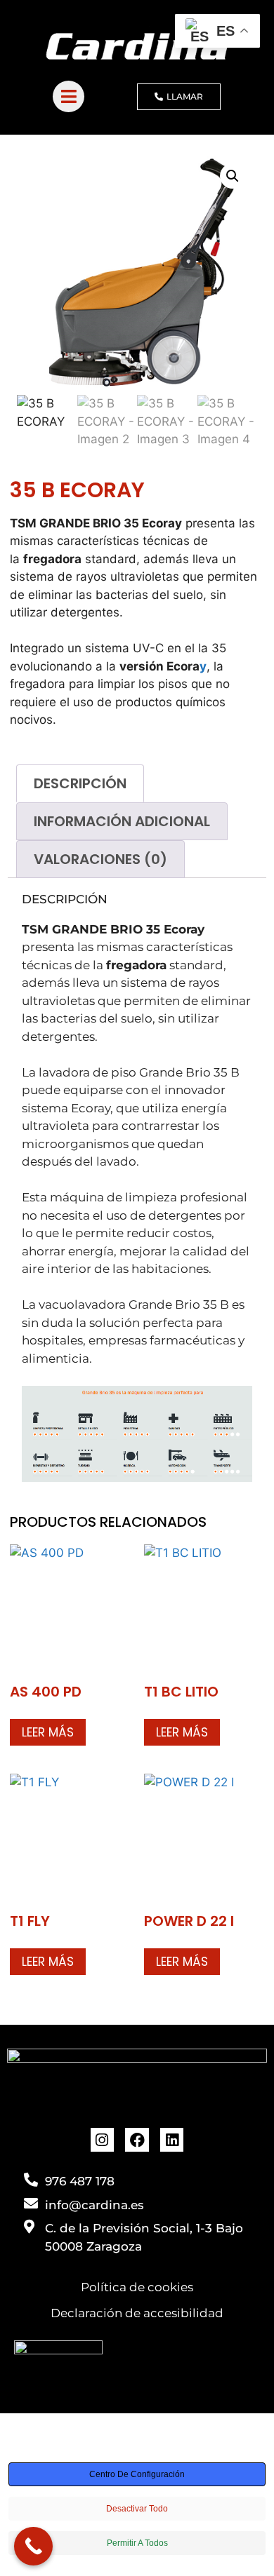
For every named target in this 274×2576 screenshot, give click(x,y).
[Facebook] (137, 2140)
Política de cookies (137, 2287)
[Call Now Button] (33, 2546)
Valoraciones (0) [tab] (100, 859)
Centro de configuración (137, 2474)
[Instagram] (103, 2140)
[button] (233, 176)
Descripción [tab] (80, 783)
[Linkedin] (172, 2140)
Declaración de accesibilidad (137, 2313)
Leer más (48, 1732)
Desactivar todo (137, 2509)
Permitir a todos (137, 2543)
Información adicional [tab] (122, 821)
